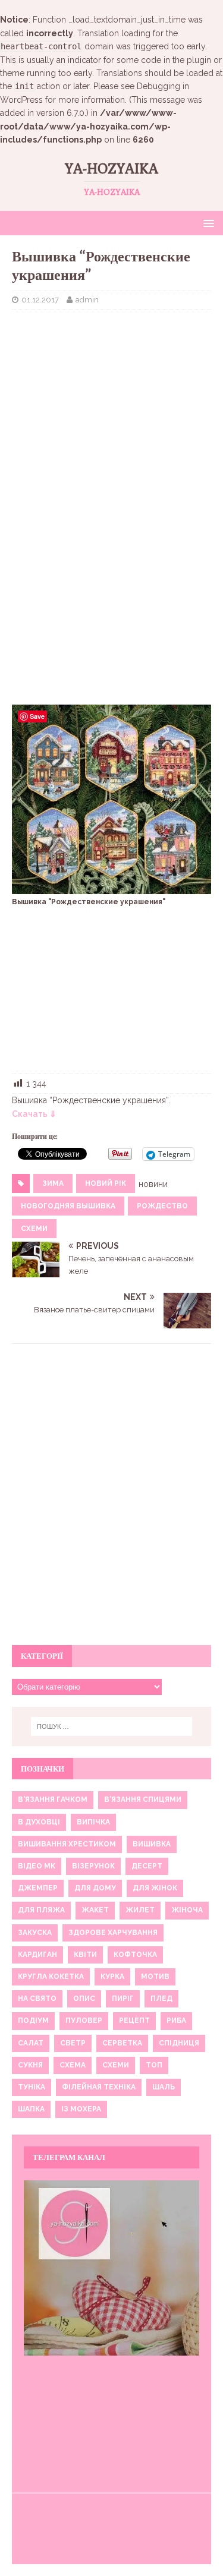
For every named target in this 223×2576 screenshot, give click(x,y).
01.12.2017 (40, 300)
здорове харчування (113, 1933)
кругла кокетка (51, 1977)
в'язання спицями (143, 1800)
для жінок (155, 1888)
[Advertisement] (111, 396)
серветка (122, 2043)
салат (31, 2043)
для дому (95, 1888)
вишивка (152, 1844)
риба (176, 2021)
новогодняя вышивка (68, 1206)
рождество (162, 1206)
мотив (155, 1977)
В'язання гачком (53, 1800)
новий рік (106, 1183)
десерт (147, 1866)
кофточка (135, 1955)
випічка (93, 1822)
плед (161, 1999)
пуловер (84, 2021)
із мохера (81, 2109)
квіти (85, 1955)
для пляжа (41, 1910)
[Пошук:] (112, 1726)
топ (154, 2065)
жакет (95, 1910)
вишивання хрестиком (67, 1844)
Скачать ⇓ (34, 1114)
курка (112, 1977)
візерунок (93, 1866)
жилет (140, 1910)
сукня (30, 2065)
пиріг (123, 1999)
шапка (31, 2109)
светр (73, 2043)
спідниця (179, 2043)
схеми (34, 1229)
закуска (35, 1933)
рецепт (134, 2021)
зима (53, 1183)
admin (87, 300)
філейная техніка (99, 2087)
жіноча (187, 1910)
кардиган (37, 1955)
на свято (37, 1999)
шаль (164, 2087)
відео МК (37, 1866)
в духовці (39, 1822)
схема (73, 2065)
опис (84, 1999)
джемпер (38, 1888)
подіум (33, 2021)
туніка (32, 2087)
